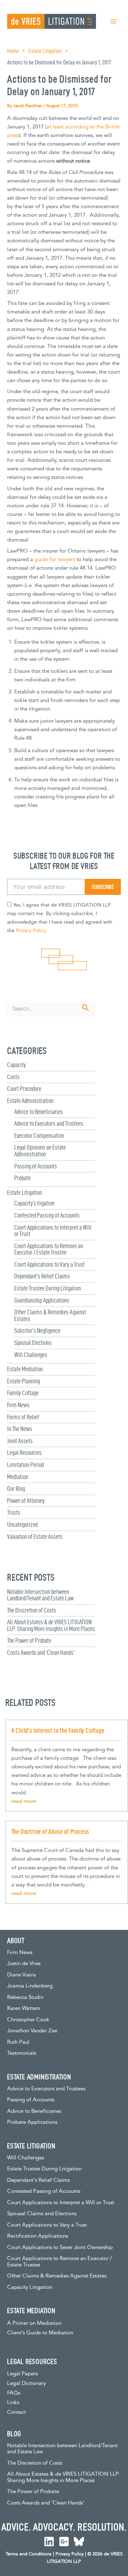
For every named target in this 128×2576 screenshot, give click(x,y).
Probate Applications (32, 2122)
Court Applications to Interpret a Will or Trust (53, 1231)
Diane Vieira (22, 1975)
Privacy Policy (31, 931)
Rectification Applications (38, 2236)
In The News (20, 1429)
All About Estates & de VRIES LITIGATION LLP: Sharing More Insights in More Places (51, 1625)
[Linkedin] (49, 2541)
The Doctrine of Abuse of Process (50, 1831)
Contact (17, 2412)
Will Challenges (31, 1355)
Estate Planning (23, 1381)
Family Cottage (23, 1393)
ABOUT (16, 1941)
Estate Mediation (25, 1369)
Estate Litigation (25, 1192)
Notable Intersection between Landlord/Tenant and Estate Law (40, 1595)
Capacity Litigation (34, 1203)
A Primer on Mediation (34, 2323)
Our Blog (16, 1488)
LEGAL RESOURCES (32, 2361)
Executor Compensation (39, 1136)
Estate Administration (30, 1101)
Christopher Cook (28, 2020)
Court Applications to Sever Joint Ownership (60, 2247)
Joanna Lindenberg (30, 1986)
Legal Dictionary (26, 2383)
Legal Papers (22, 2374)
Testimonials (22, 2053)
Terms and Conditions (29, 2554)
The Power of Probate (29, 1640)
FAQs (14, 2393)
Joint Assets (20, 1441)
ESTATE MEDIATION (31, 2311)
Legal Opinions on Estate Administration (40, 1151)
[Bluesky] (79, 2541)
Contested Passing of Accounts (47, 1215)
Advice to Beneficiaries (39, 1112)
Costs (13, 1077)
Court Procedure (24, 1089)
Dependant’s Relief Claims (42, 1276)
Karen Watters (23, 2008)
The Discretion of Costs (32, 1610)
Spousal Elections (33, 1343)
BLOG (14, 2434)
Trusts (14, 1512)
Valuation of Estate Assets (35, 1537)
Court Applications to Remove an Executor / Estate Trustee (49, 1249)
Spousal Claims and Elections (42, 2214)
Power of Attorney (26, 1501)
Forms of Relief (23, 1417)
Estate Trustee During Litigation (47, 1288)
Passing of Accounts (36, 1166)
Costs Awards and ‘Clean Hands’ (41, 1653)
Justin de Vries (24, 1963)
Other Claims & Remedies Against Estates (50, 1315)
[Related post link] (24, 1801)
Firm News (18, 1405)
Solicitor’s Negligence (37, 1331)
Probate (22, 1178)
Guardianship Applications (42, 1300)
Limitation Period (25, 1465)
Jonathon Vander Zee (32, 2031)
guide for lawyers (55, 559)
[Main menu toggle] (113, 21)
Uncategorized (22, 1524)
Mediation (18, 1477)
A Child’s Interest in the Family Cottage (58, 1730)
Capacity (17, 1065)
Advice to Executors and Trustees (49, 1123)
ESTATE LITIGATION (31, 2146)
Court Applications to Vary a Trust (49, 1264)
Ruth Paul (18, 2042)
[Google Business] (64, 2541)
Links (13, 2403)
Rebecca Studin (25, 1997)
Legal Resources (24, 1453)
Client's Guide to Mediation (40, 2333)
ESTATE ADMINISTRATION (39, 2077)
